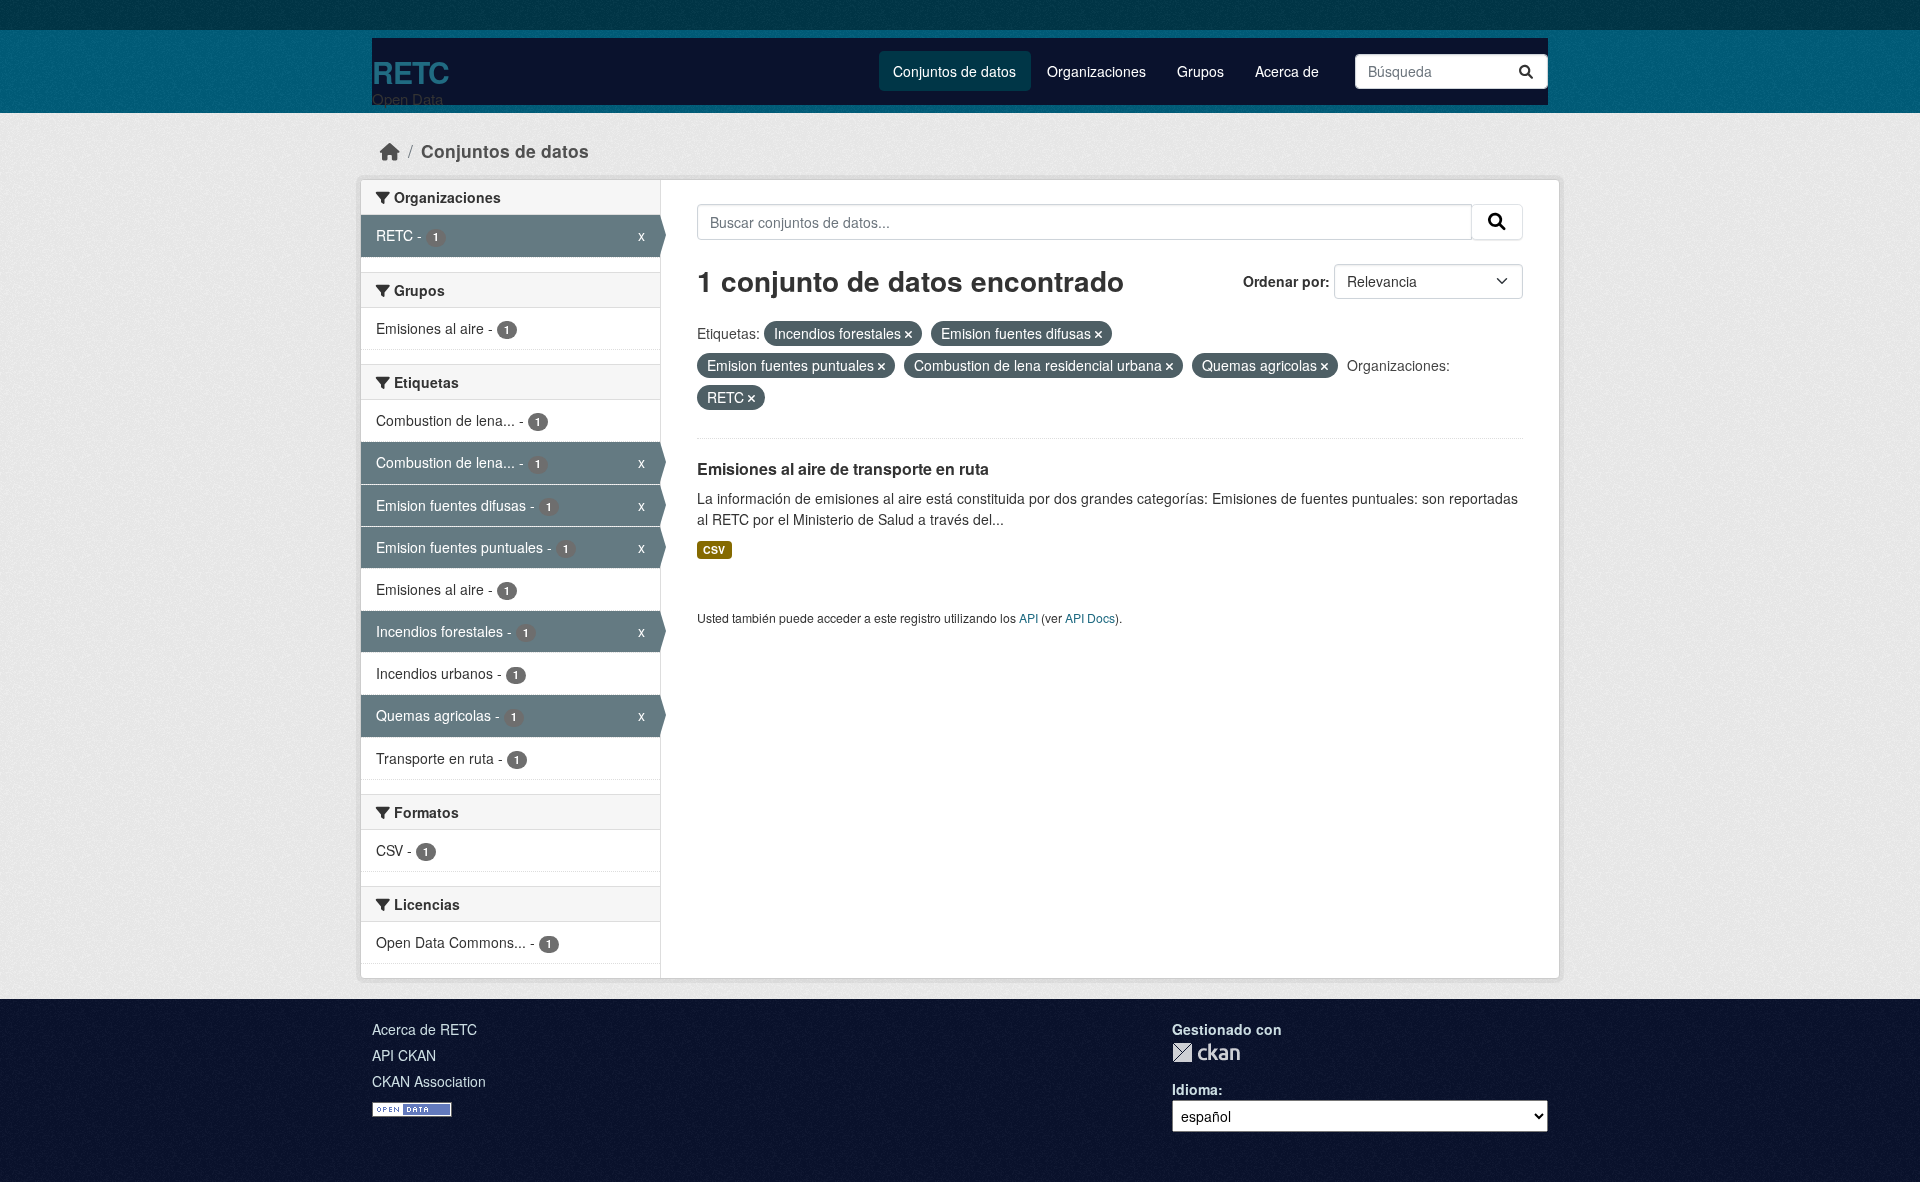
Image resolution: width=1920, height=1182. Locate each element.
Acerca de (1287, 71)
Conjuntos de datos (954, 71)
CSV (714, 549)
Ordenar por (1284, 281)
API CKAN (404, 1055)
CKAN (1206, 1052)
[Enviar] (1526, 71)
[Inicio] (390, 150)
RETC (410, 71)
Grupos (1200, 71)
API (1028, 617)
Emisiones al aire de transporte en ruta (843, 468)
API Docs (1090, 617)
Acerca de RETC (424, 1029)
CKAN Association (429, 1081)
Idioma (1195, 1089)
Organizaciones (1096, 71)
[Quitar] (908, 334)
